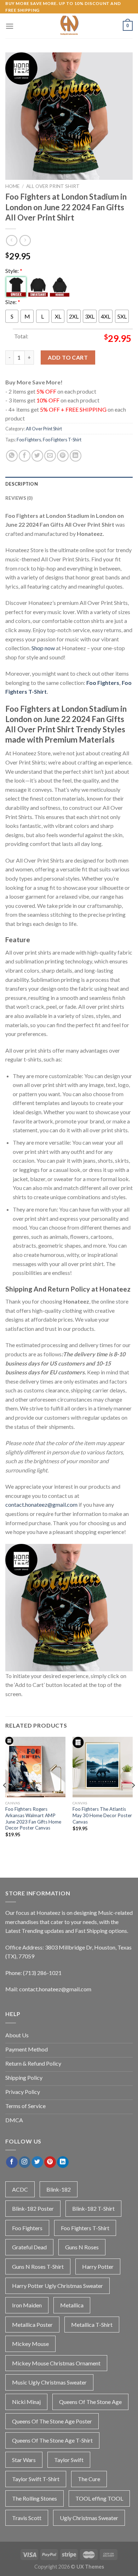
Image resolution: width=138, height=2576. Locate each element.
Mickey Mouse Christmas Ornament (56, 2363)
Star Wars (24, 2460)
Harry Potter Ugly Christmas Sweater (57, 2286)
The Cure (89, 2479)
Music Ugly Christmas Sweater (49, 2382)
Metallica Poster (32, 2325)
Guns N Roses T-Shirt (38, 2266)
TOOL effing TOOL (99, 2498)
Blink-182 (59, 2189)
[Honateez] (69, 26)
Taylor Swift (69, 2460)
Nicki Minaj (26, 2402)
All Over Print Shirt (53, 186)
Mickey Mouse (30, 2344)
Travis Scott (27, 2518)
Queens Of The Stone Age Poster (52, 2421)
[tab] (69, 484)
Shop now (43, 648)
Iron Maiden (27, 2305)
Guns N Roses (82, 2247)
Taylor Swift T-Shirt (36, 2479)
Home (12, 186)
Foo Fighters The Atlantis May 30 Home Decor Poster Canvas (102, 1815)
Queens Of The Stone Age (90, 2402)
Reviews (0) (19, 498)
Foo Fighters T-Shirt (62, 440)
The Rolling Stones (34, 2498)
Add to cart (68, 357)
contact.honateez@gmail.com (41, 1504)
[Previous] (5, 1799)
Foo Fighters (29, 440)
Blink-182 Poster (33, 2208)
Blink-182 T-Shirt (93, 2208)
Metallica (72, 2305)
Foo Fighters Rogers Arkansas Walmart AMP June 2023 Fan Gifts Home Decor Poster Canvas (33, 1818)
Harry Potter (98, 2266)
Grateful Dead (29, 2247)
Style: (14, 271)
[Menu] (10, 26)
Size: (13, 302)
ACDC (20, 2189)
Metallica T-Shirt (92, 2325)
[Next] (133, 1799)
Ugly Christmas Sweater (89, 2518)
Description (22, 484)
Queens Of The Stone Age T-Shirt (52, 2440)
